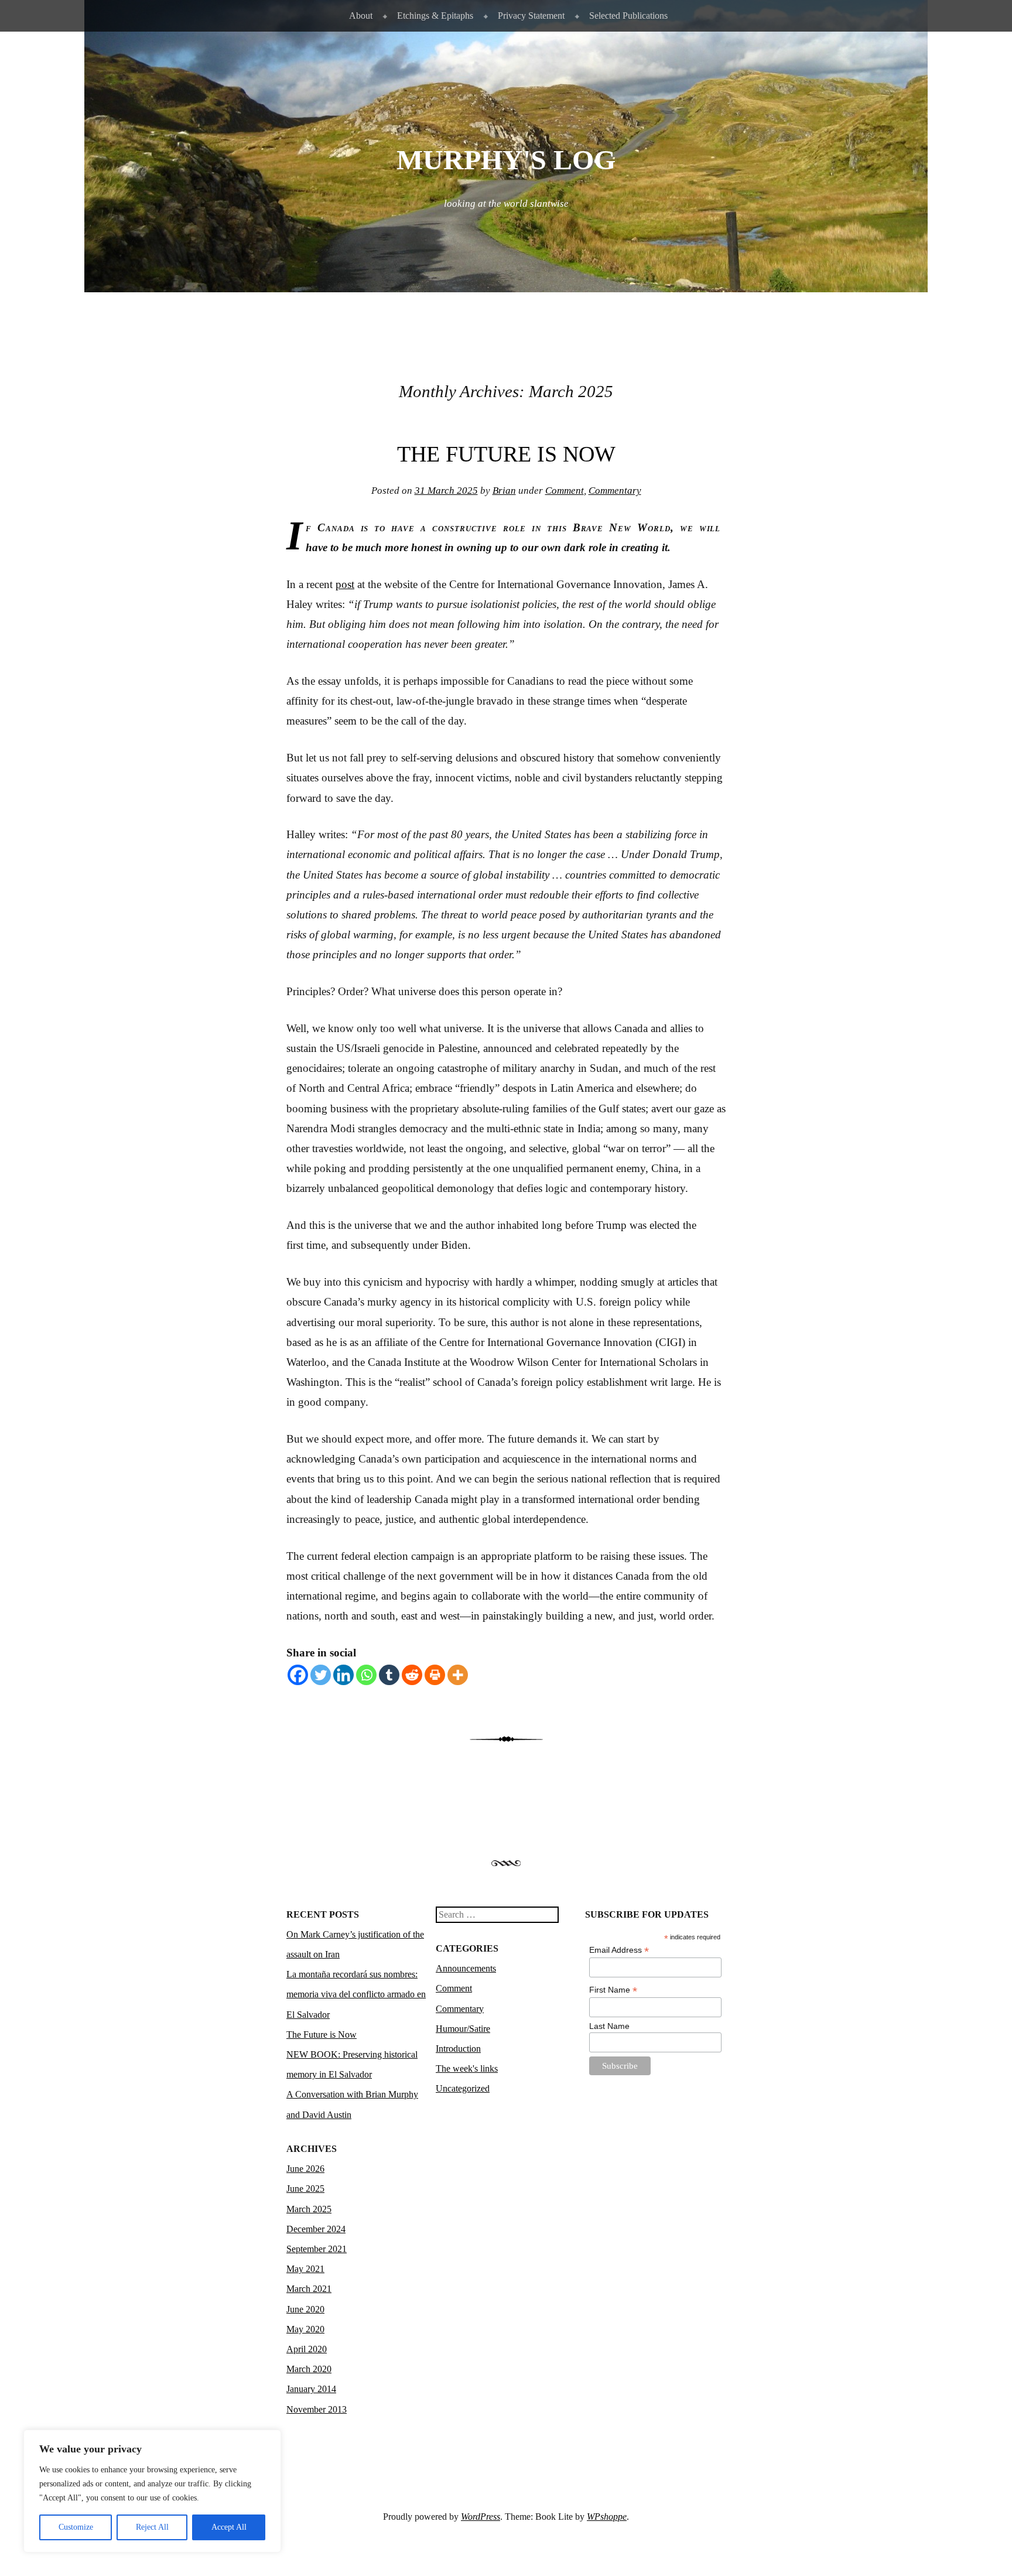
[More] (458, 1675)
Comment (565, 491)
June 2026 (305, 2169)
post (345, 584)
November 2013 (317, 2409)
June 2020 (305, 2309)
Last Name (609, 2026)
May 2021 (305, 2269)
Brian (504, 491)
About (361, 16)
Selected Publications (628, 16)
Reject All (152, 2527)
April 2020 (307, 2349)
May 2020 (305, 2329)
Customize (76, 2527)
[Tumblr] (389, 1675)
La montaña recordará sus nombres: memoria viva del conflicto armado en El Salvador (356, 1994)
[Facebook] (298, 1675)
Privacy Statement (531, 16)
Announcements (466, 1968)
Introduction (458, 2049)
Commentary (615, 491)
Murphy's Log (506, 160)
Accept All (229, 2527)
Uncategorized (463, 2088)
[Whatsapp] (366, 1675)
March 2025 (309, 2209)
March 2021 (309, 2289)
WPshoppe (607, 2517)
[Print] (435, 1675)
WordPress (481, 2517)
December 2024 (316, 2229)
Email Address (619, 1950)
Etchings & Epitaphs (435, 16)
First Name (613, 1990)
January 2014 (311, 2389)
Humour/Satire (463, 2029)
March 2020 (309, 2369)
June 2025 (305, 2189)
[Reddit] (412, 1675)
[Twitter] (321, 1675)
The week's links (467, 2068)
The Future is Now (506, 454)
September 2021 (317, 2249)
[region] (152, 2491)
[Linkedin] (343, 1675)
